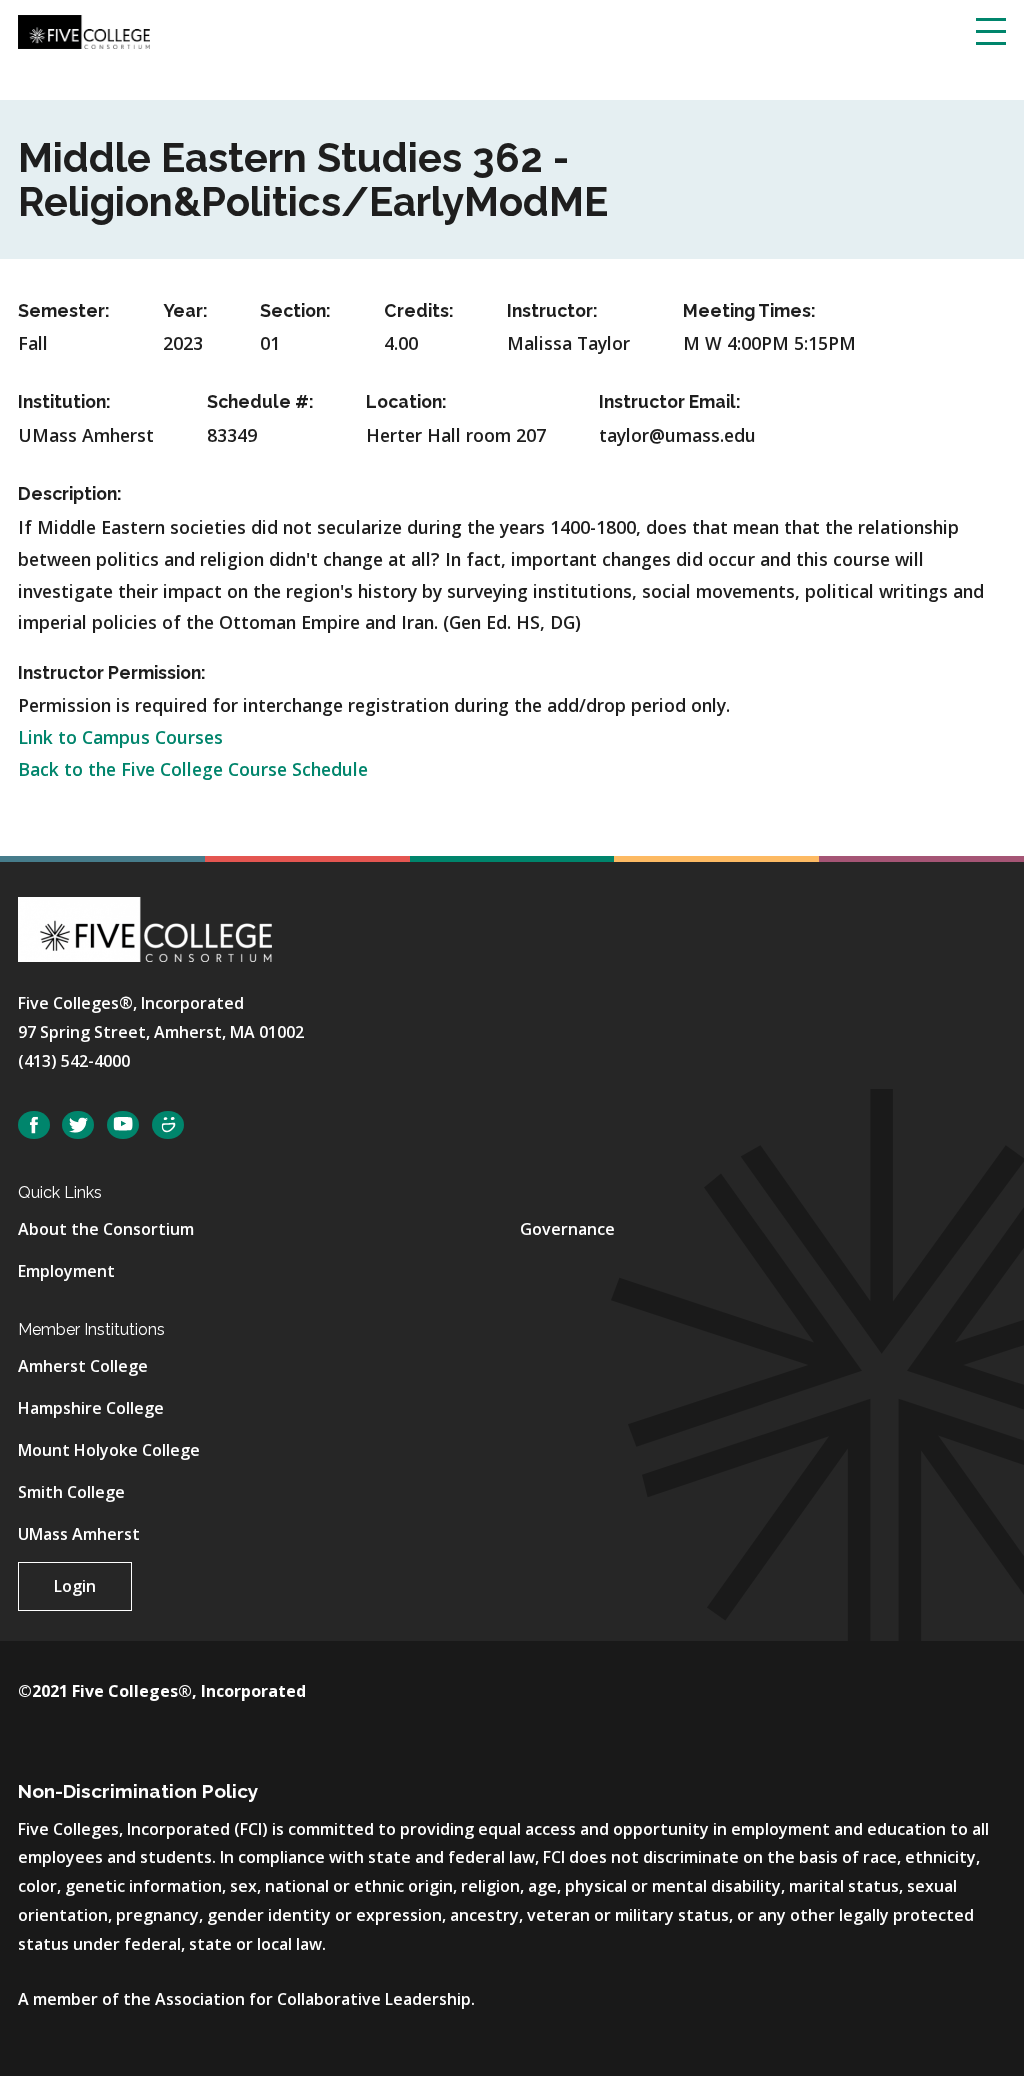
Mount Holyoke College (109, 1450)
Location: (406, 401)
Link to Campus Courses (120, 737)
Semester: (64, 310)
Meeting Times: (749, 310)
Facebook (34, 1125)
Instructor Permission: (112, 672)
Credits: (419, 310)
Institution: (64, 401)
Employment (66, 1271)
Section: (295, 310)
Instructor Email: (670, 401)
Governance (567, 1229)
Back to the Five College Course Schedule (193, 769)
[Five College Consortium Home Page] (84, 30)
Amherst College (83, 1366)
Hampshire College (91, 1408)
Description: (70, 493)
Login (75, 1586)
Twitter (78, 1125)
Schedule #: (260, 401)
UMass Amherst (79, 1534)
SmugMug (168, 1125)
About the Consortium (106, 1229)
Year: (185, 310)
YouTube (123, 1125)
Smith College (71, 1492)
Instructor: (552, 310)
